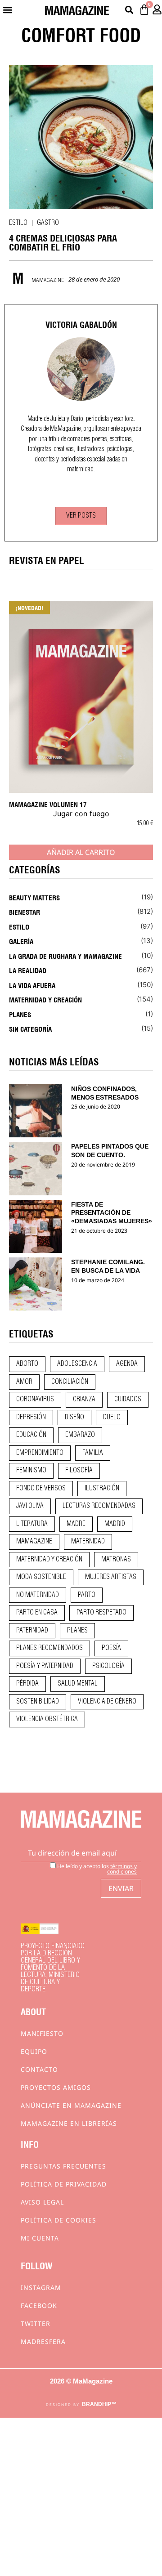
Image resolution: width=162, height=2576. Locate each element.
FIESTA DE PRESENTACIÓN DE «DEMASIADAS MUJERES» (112, 1213)
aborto (27, 1364)
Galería (21, 941)
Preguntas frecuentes (63, 2166)
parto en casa (37, 1613)
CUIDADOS (128, 1400)
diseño (74, 1418)
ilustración (102, 1489)
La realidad (28, 970)
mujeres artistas (111, 1577)
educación (31, 1435)
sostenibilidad (38, 1702)
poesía (111, 1648)
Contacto (39, 2069)
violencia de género (107, 1702)
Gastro (48, 223)
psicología (108, 1666)
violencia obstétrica (47, 1719)
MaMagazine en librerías (69, 2123)
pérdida (27, 1684)
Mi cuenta (40, 2238)
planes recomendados (49, 1648)
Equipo (34, 2051)
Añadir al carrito (81, 852)
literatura (32, 1524)
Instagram (41, 2288)
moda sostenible (41, 1577)
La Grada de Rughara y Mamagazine (65, 956)
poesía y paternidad (45, 1666)
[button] (7, 10)
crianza (84, 1400)
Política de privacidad (64, 2184)
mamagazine (34, 1542)
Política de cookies (58, 2220)
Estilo (18, 223)
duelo (112, 1418)
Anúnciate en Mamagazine (71, 2105)
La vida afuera (32, 985)
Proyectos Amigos (56, 2087)
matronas (116, 1560)
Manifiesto (42, 2033)
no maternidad (38, 1595)
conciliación (70, 1382)
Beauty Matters (34, 897)
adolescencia (77, 1364)
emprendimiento (40, 1453)
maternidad (88, 1542)
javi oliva (30, 1506)
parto (87, 1595)
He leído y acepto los (96, 1868)
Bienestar (25, 912)
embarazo (80, 1435)
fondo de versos (41, 1489)
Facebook (39, 2305)
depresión (31, 1418)
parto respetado (101, 1613)
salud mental (78, 1684)
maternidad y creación (49, 1560)
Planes (20, 1014)
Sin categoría (30, 1029)
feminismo (31, 1471)
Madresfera (43, 2341)
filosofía (79, 1471)
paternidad (32, 1631)
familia (93, 1453)
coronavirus (35, 1400)
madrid (115, 1524)
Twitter (36, 2323)
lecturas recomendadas (99, 1506)
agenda (127, 1364)
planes (77, 1631)
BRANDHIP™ (99, 2404)
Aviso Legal (42, 2202)
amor (24, 1382)
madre (76, 1524)
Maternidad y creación (45, 999)
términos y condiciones (122, 1869)
